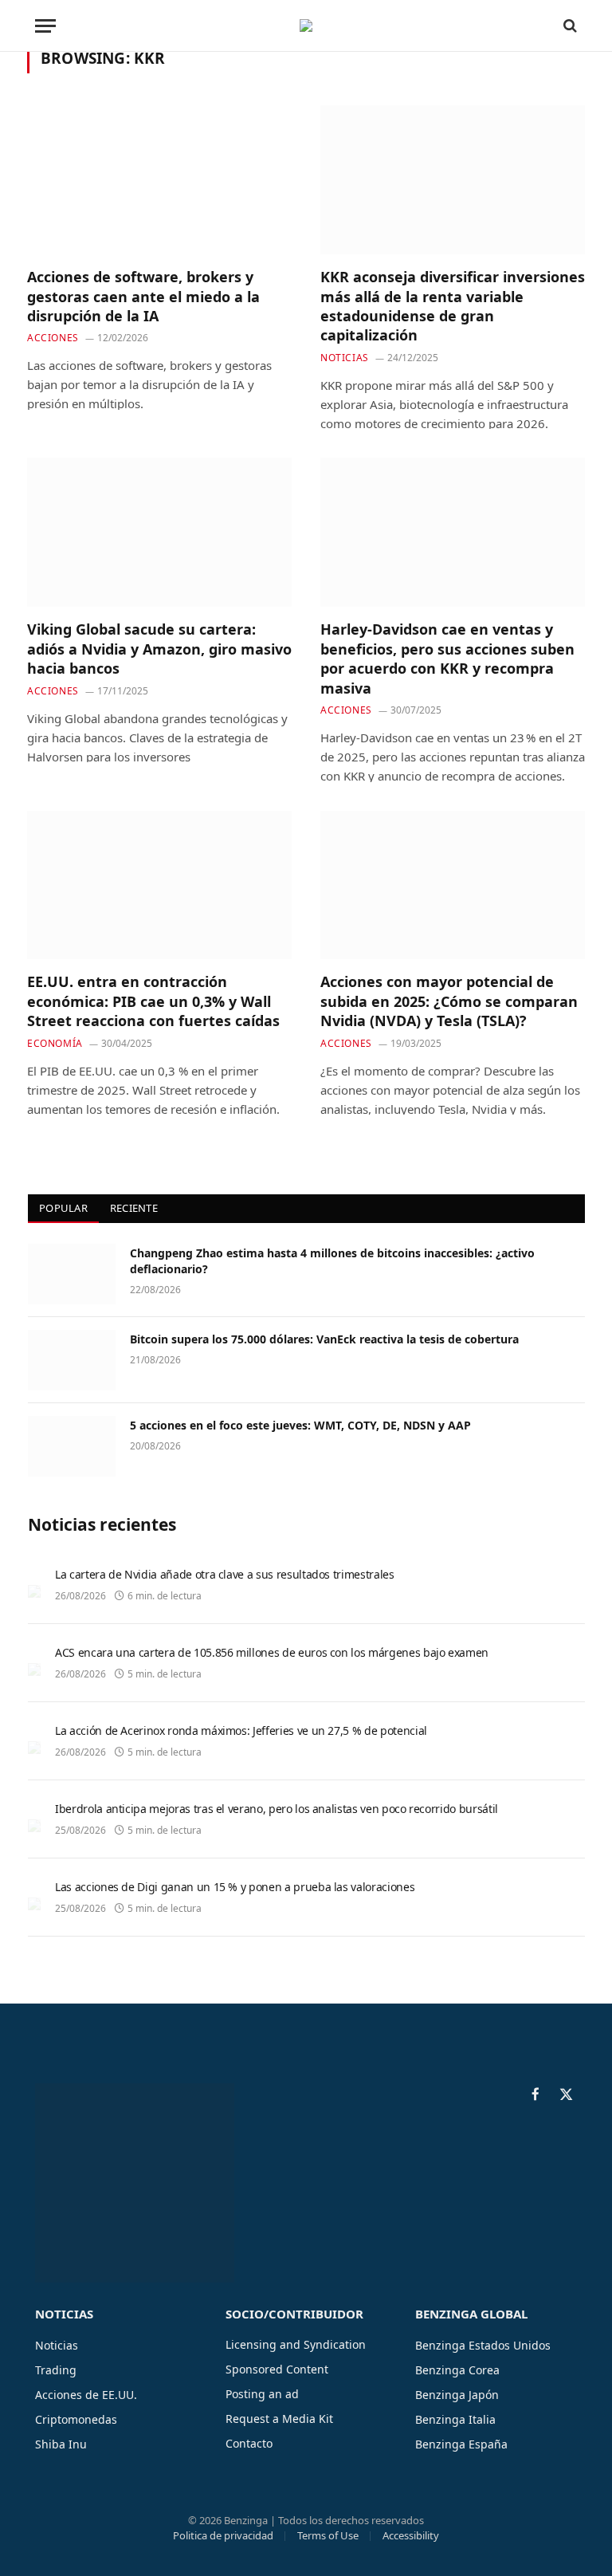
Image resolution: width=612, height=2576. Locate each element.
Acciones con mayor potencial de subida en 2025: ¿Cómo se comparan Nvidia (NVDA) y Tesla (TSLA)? (449, 1001)
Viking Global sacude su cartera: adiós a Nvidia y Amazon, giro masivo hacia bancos (159, 649)
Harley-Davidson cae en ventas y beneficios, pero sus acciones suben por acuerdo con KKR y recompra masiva (447, 658)
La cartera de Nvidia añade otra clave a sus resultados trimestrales (225, 1574)
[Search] (569, 26)
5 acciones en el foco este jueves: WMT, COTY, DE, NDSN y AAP (300, 1425)
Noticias (345, 358)
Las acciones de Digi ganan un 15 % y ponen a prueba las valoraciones (235, 1887)
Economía (55, 1043)
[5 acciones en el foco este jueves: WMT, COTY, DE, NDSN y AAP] (72, 1446)
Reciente (134, 1208)
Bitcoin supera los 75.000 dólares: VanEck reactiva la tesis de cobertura (324, 1339)
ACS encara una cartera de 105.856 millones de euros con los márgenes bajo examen (272, 1652)
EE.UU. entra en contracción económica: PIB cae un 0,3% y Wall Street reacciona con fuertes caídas (153, 1001)
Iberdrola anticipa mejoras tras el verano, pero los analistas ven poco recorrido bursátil (277, 1809)
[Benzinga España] (306, 26)
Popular (63, 1208)
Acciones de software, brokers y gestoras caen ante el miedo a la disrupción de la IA (143, 296)
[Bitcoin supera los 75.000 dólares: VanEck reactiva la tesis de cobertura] (72, 1360)
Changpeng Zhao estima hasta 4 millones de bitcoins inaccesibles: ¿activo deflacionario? (332, 1261)
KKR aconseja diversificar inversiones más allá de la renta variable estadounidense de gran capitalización (453, 306)
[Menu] (45, 26)
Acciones (53, 338)
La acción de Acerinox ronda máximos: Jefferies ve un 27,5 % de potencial (241, 1730)
